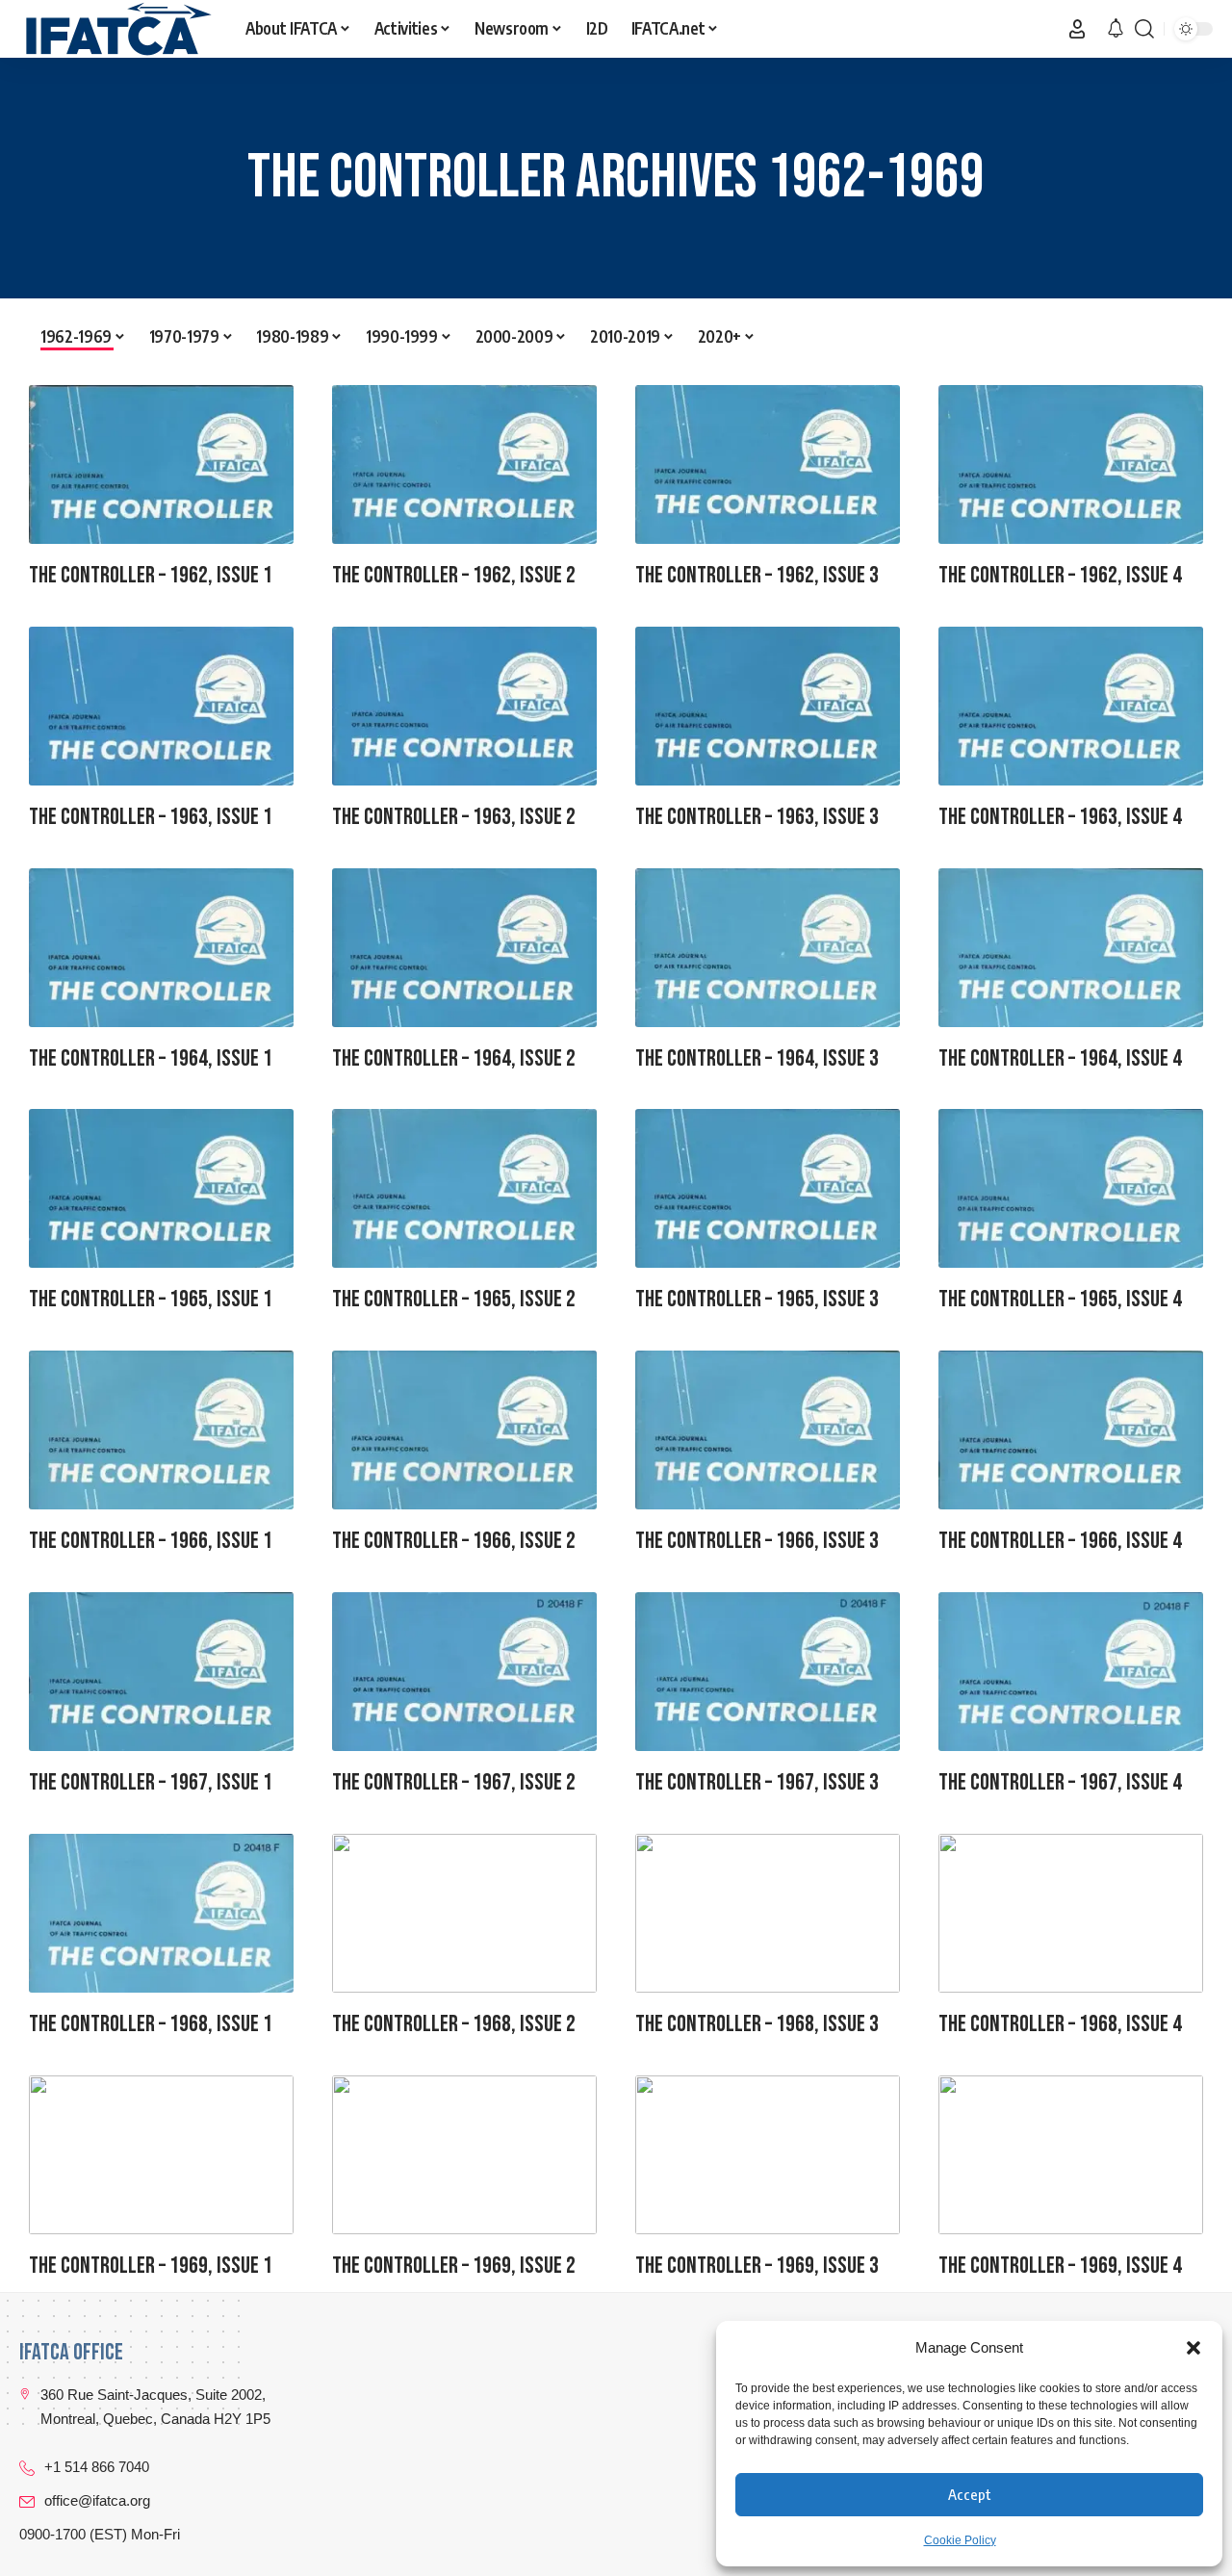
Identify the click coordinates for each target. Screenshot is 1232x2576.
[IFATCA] (117, 29)
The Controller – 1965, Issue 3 (757, 1299)
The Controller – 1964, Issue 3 (757, 1058)
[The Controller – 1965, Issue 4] (1071, 1188)
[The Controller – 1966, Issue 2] (464, 1430)
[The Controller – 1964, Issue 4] (1071, 948)
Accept (970, 2494)
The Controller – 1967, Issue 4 (1060, 1782)
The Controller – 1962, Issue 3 (757, 575)
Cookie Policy (960, 2540)
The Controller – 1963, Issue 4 (1060, 817)
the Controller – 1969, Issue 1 (151, 2266)
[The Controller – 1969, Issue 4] (1071, 2155)
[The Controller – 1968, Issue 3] (768, 1913)
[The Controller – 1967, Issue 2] (464, 1672)
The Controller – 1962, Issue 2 (454, 575)
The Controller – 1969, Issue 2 (454, 2266)
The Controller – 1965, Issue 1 (151, 1299)
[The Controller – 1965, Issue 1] (161, 1188)
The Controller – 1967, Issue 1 (151, 1782)
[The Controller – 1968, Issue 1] (161, 1913)
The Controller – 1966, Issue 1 (151, 1541)
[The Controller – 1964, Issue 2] (464, 948)
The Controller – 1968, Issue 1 (151, 2024)
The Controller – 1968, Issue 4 (1060, 2024)
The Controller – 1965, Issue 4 (1060, 1299)
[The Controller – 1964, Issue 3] (768, 948)
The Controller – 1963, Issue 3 (757, 817)
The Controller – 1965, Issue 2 (454, 1299)
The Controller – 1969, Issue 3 (757, 2266)
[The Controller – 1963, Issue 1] (161, 706)
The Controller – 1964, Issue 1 (151, 1058)
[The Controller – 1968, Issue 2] (464, 1913)
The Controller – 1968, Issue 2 (454, 2024)
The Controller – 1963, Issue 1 (151, 817)
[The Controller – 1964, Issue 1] (161, 948)
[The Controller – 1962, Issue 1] (161, 464)
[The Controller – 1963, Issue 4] (1071, 706)
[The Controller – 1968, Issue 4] (1071, 1913)
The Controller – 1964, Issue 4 (1060, 1058)
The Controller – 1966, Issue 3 (757, 1541)
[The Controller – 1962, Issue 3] (768, 464)
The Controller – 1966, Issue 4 (1060, 1541)
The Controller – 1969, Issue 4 (1060, 2266)
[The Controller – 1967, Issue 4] (1071, 1672)
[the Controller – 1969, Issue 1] (161, 2155)
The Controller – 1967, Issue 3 (757, 1782)
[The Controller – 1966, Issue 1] (161, 1430)
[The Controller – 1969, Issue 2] (464, 2155)
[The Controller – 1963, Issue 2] (464, 706)
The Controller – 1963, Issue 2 (454, 817)
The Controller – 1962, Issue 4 (1060, 575)
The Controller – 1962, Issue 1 (151, 575)
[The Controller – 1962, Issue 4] (1071, 464)
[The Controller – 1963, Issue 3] (768, 706)
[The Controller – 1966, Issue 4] (1071, 1430)
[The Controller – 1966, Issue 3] (768, 1430)
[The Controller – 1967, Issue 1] (161, 1672)
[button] (1193, 2348)
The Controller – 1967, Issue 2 (454, 1782)
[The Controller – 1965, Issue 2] (464, 1188)
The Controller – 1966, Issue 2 (454, 1541)
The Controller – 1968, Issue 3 (757, 2024)
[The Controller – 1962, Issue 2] (464, 464)
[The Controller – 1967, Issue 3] (768, 1672)
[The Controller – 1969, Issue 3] (768, 2155)
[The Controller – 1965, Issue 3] (768, 1188)
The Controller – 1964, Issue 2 (454, 1058)
